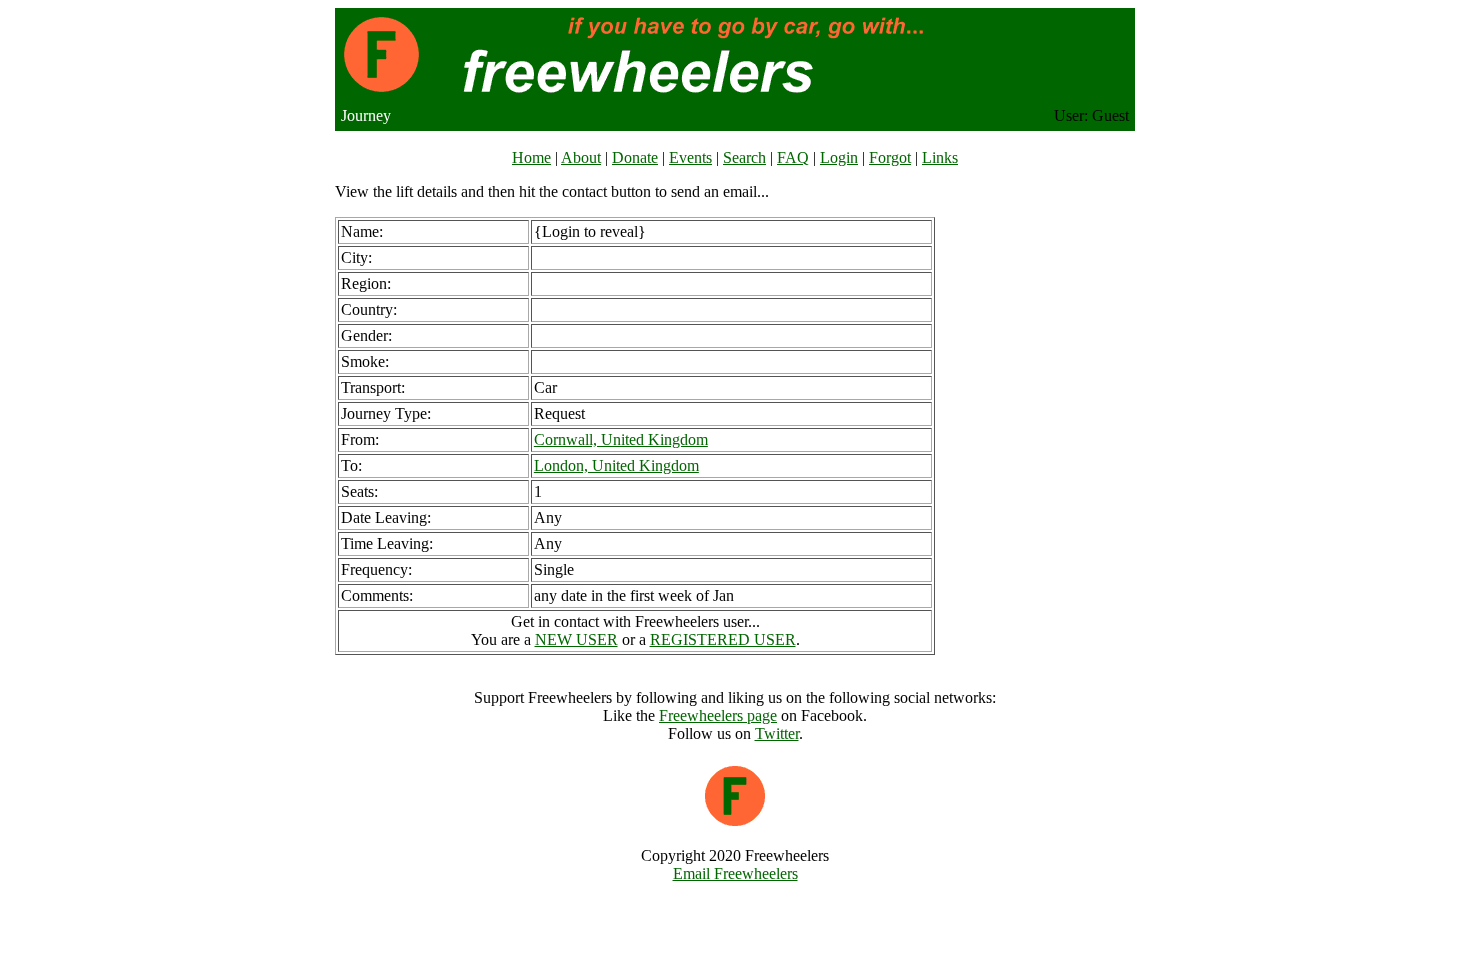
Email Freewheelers (735, 873)
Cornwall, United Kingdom (621, 439)
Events (690, 157)
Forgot (890, 157)
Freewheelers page (718, 715)
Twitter (777, 733)
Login (839, 157)
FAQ (793, 157)
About (581, 157)
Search (744, 157)
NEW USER (576, 639)
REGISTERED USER (723, 639)
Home (531, 157)
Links (940, 157)
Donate (635, 157)
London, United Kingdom (616, 465)
